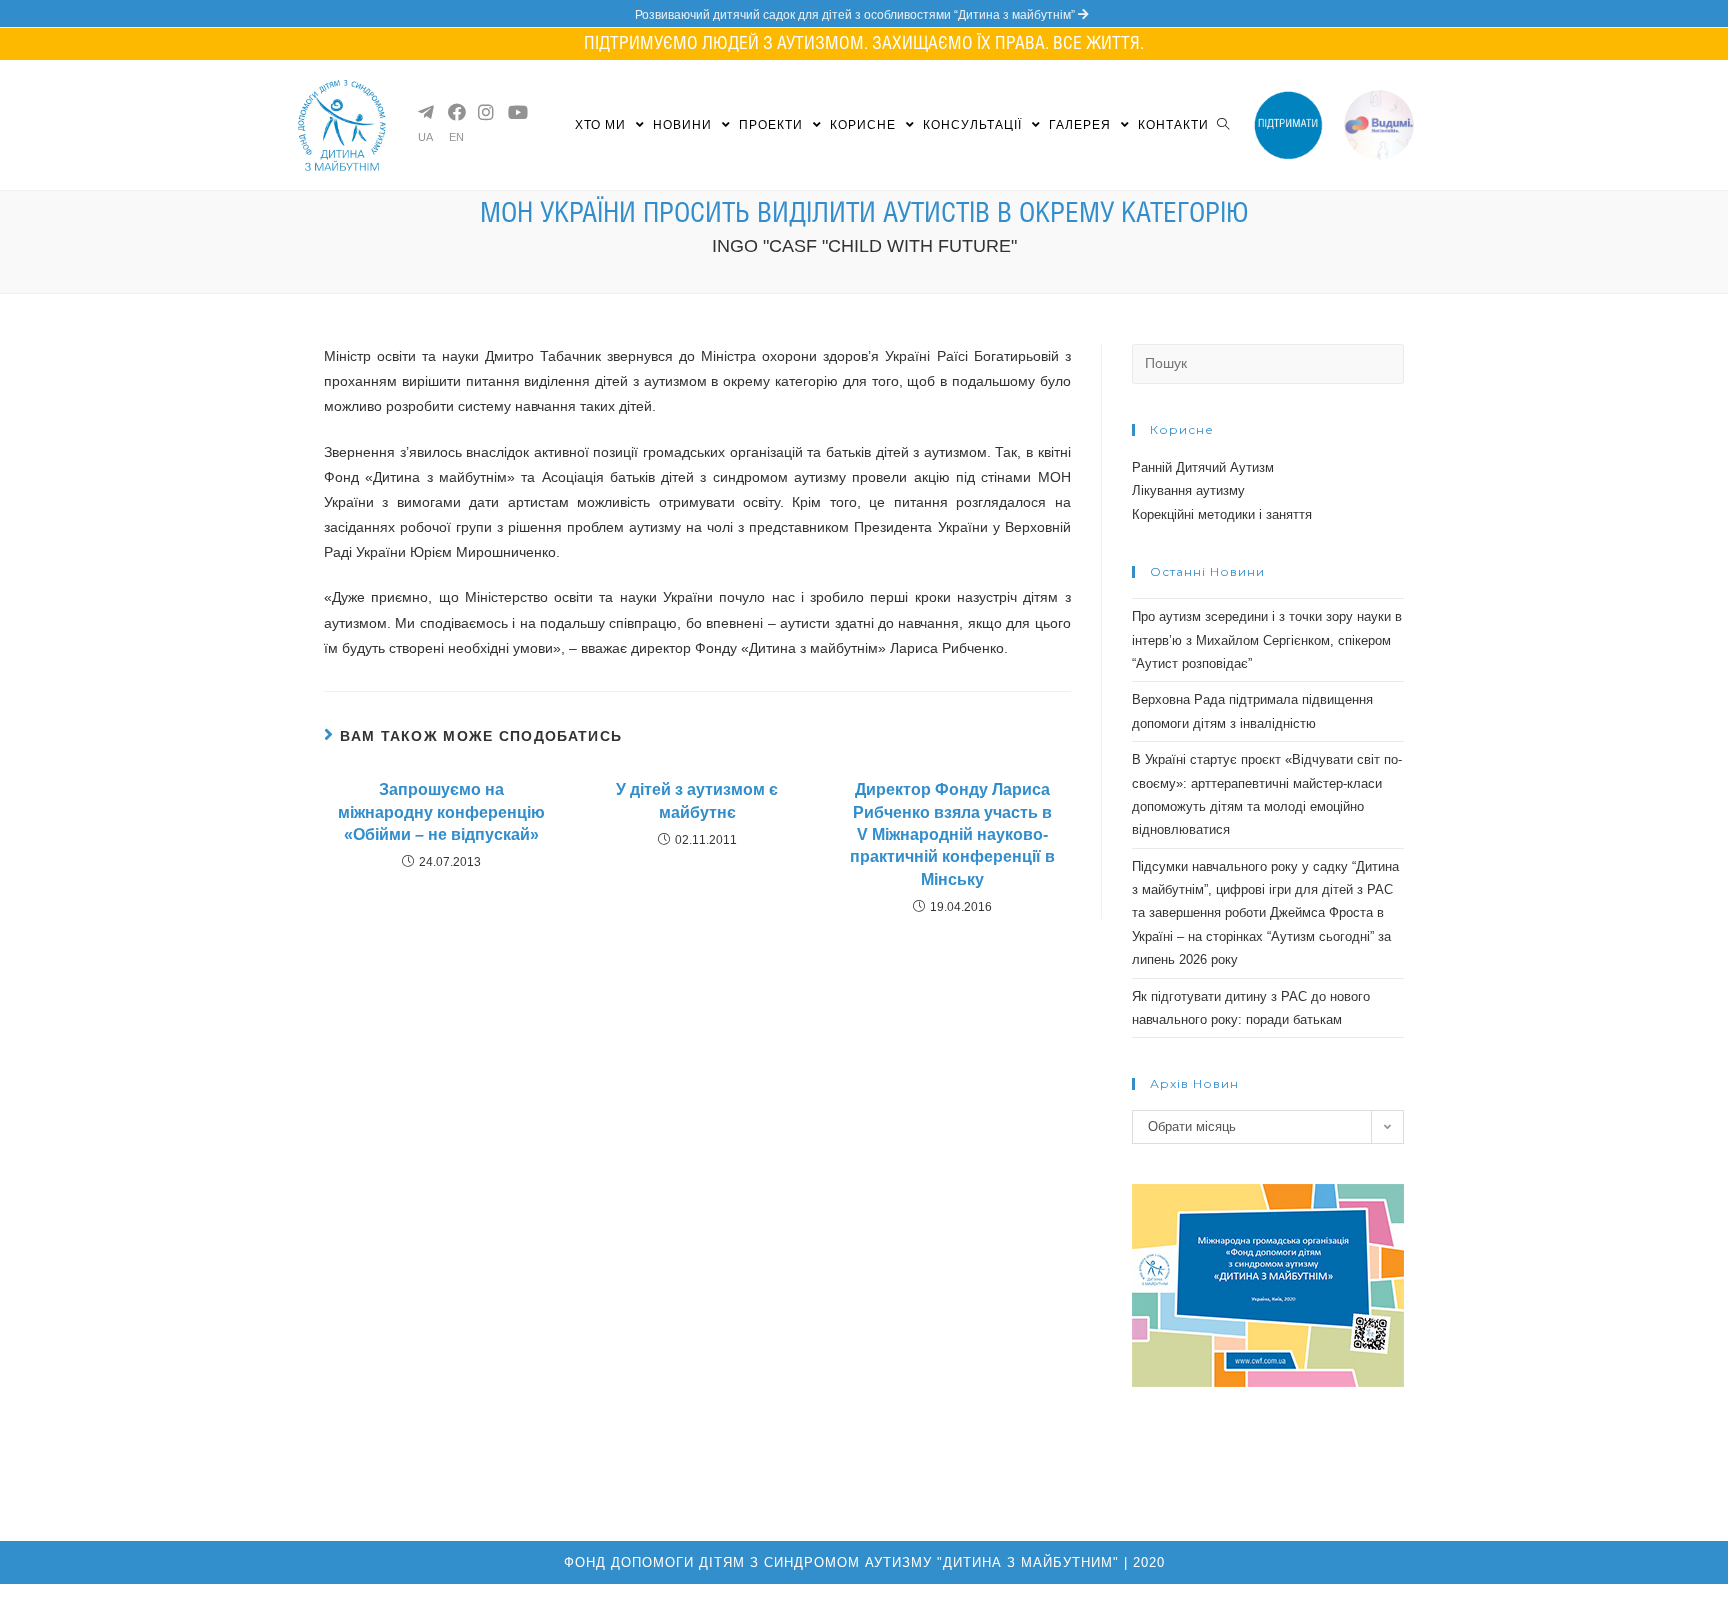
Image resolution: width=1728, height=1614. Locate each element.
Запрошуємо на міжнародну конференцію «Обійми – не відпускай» (441, 812)
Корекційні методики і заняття (1222, 514)
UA (425, 137)
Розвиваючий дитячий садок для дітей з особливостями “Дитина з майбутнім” (856, 15)
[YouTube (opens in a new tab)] (515, 112)
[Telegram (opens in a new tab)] (425, 112)
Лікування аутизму (1188, 490)
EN (456, 137)
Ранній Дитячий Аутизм (1203, 467)
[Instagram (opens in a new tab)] (485, 112)
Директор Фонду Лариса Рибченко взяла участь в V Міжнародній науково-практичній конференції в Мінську (952, 834)
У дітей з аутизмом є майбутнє (697, 800)
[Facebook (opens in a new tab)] (455, 112)
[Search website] (1223, 125)
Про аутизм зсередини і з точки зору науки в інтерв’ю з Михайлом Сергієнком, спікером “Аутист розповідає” (1267, 640)
